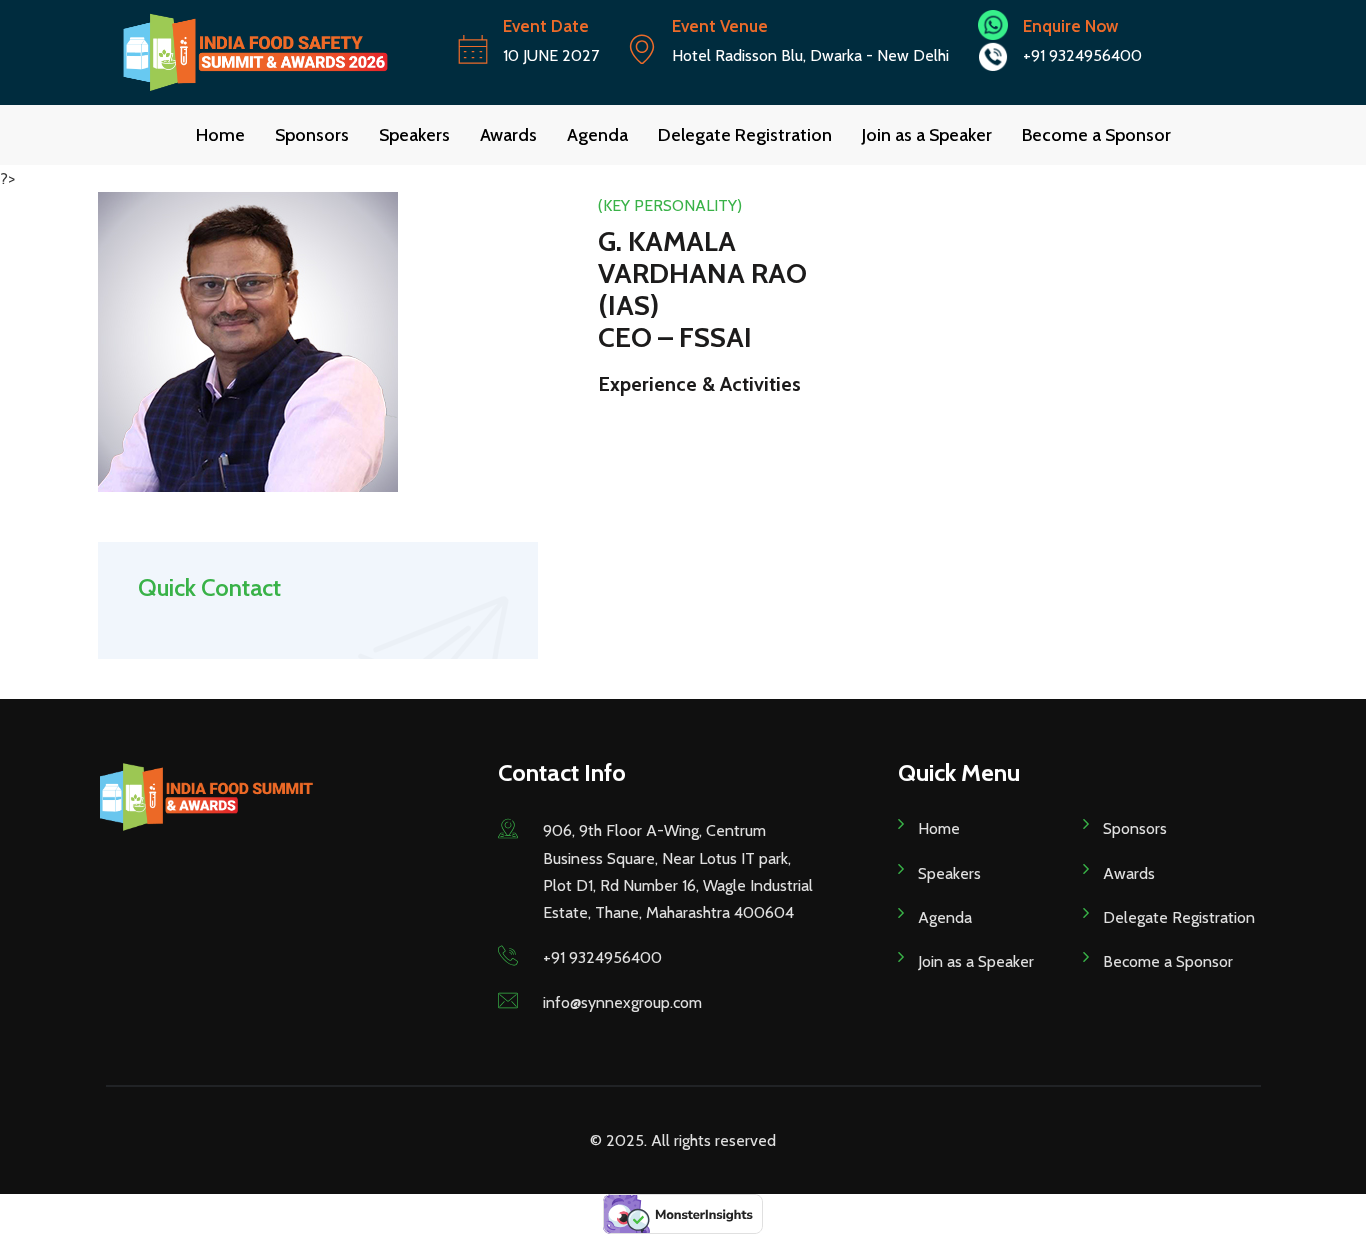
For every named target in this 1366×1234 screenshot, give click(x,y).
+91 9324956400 (602, 957)
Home (220, 135)
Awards (508, 135)
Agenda (597, 135)
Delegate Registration (745, 135)
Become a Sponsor (1096, 135)
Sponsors (312, 135)
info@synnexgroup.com (622, 1002)
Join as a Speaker (927, 135)
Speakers (414, 135)
